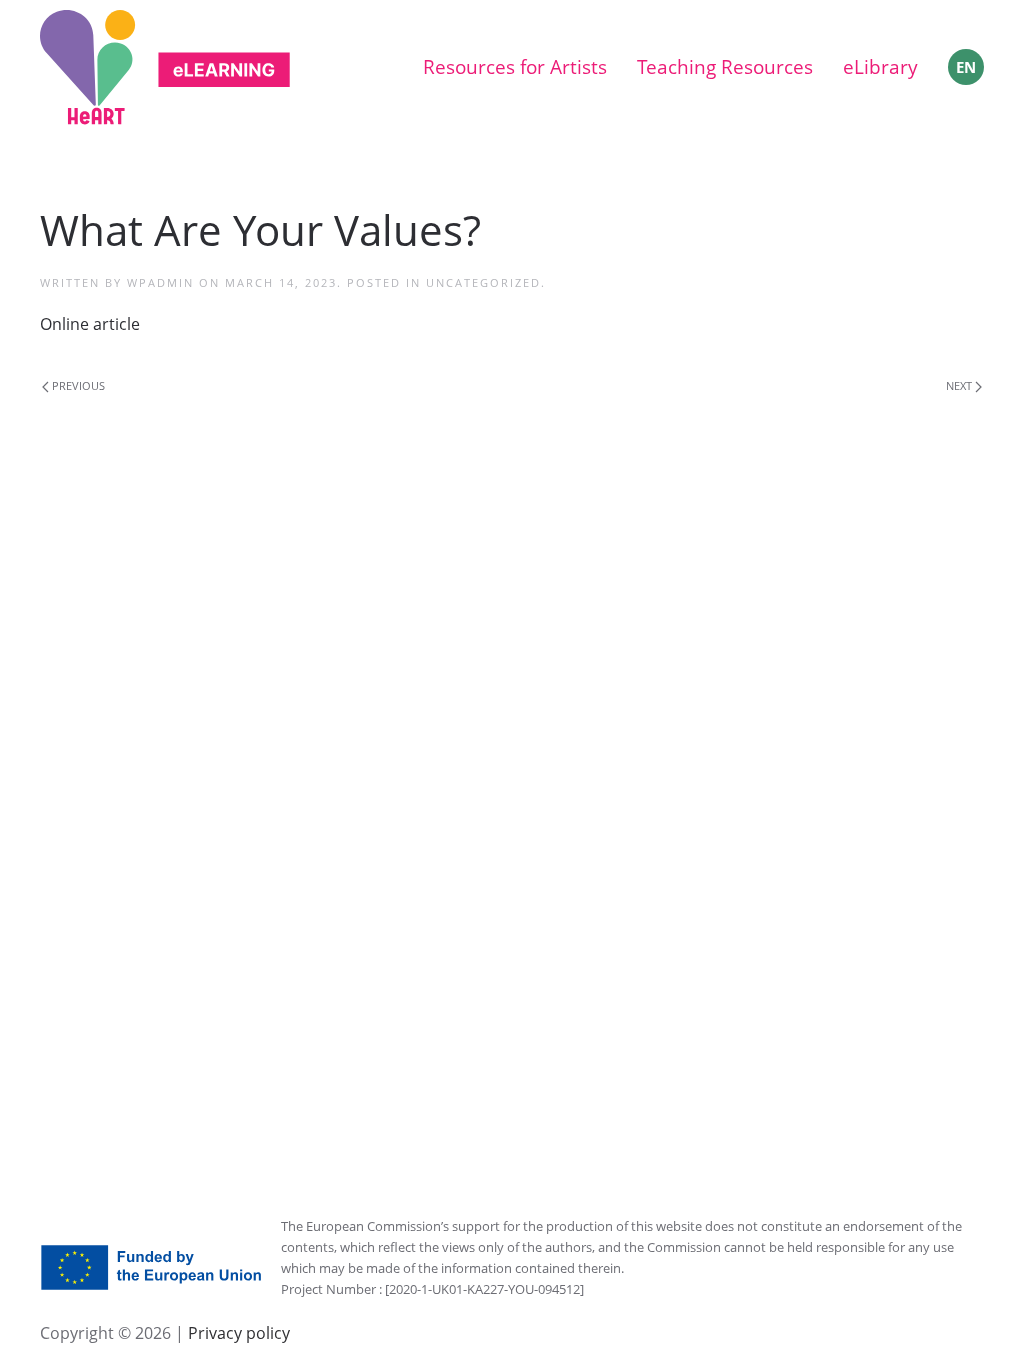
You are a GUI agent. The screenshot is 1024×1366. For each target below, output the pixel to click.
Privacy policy (237, 1333)
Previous (77, 385)
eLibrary (880, 67)
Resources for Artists (515, 67)
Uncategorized (483, 282)
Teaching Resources (725, 67)
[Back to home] (165, 67)
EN (966, 67)
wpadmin (160, 282)
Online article (90, 324)
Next (960, 385)
